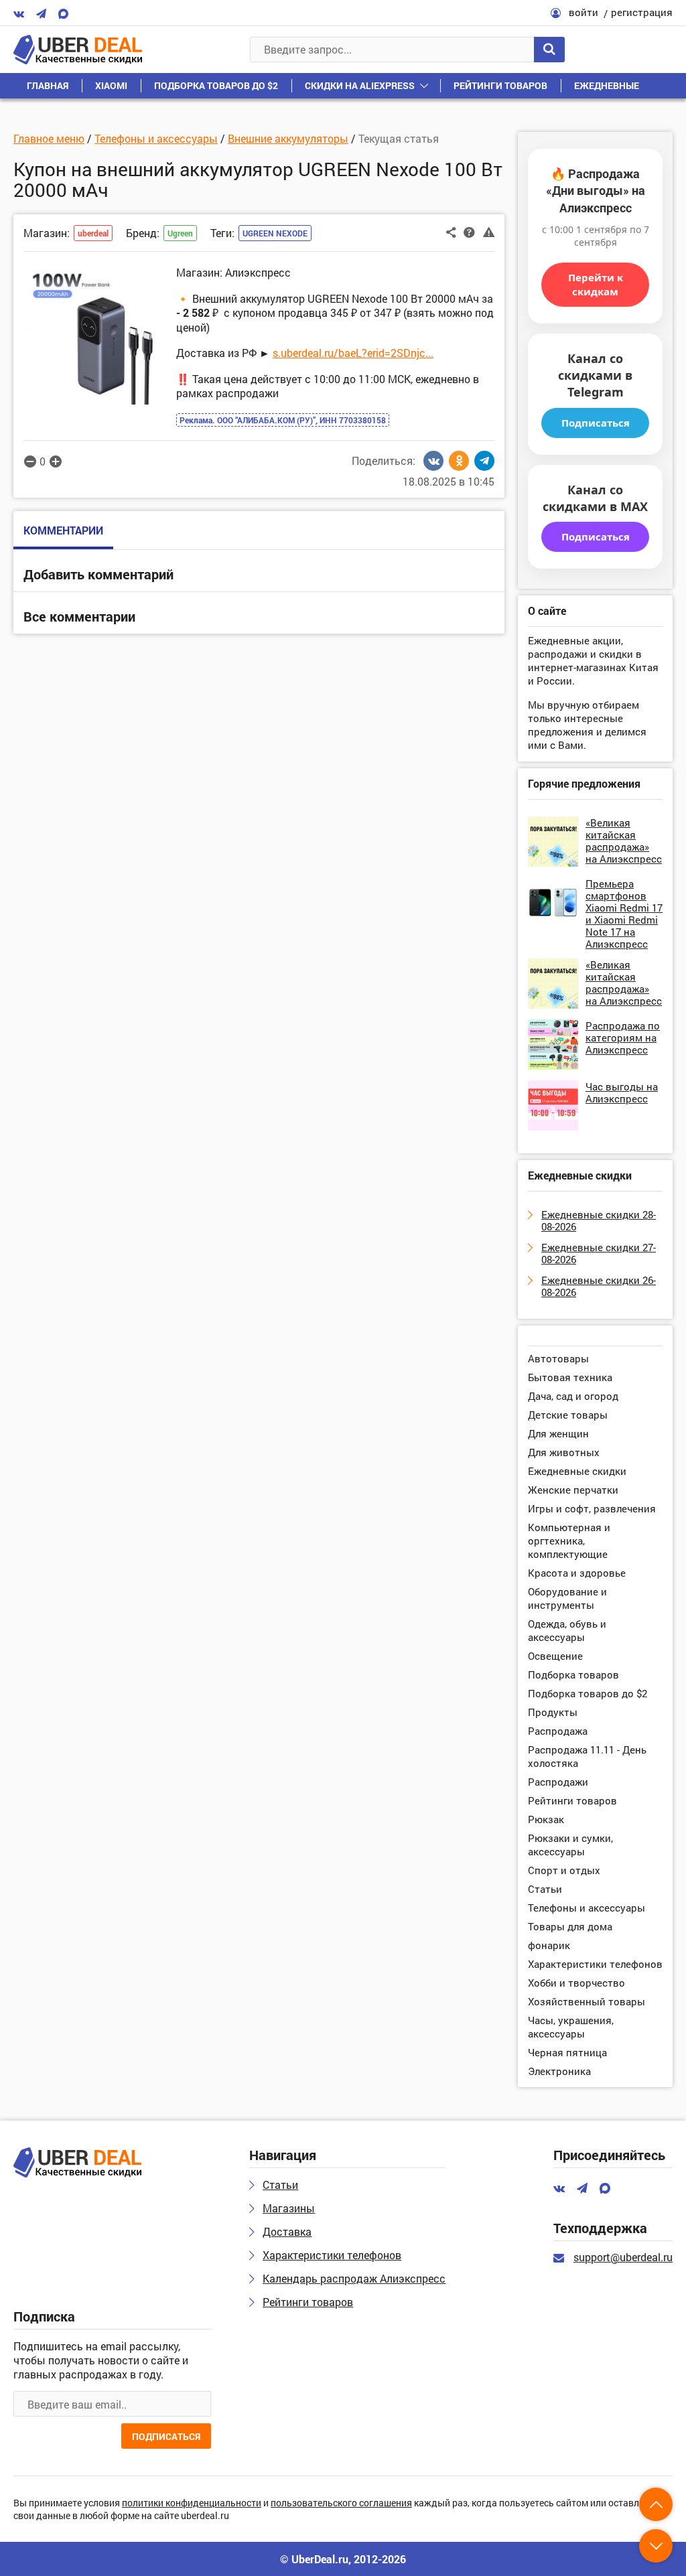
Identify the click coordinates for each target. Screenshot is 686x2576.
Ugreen (180, 233)
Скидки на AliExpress (360, 85)
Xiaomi (111, 85)
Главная (48, 85)
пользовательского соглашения (341, 2503)
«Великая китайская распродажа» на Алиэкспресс (624, 841)
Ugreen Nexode (275, 233)
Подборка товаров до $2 (216, 85)
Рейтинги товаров (500, 85)
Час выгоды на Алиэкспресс (622, 1092)
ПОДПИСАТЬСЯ (166, 2436)
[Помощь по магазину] (469, 232)
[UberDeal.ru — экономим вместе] (78, 50)
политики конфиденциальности (192, 2503)
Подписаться (596, 423)
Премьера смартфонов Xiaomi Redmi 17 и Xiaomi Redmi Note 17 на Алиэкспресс (624, 914)
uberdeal (93, 233)
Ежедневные (607, 85)
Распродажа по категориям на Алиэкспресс (623, 1037)
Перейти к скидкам (596, 284)
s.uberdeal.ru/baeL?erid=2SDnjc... (353, 353)
